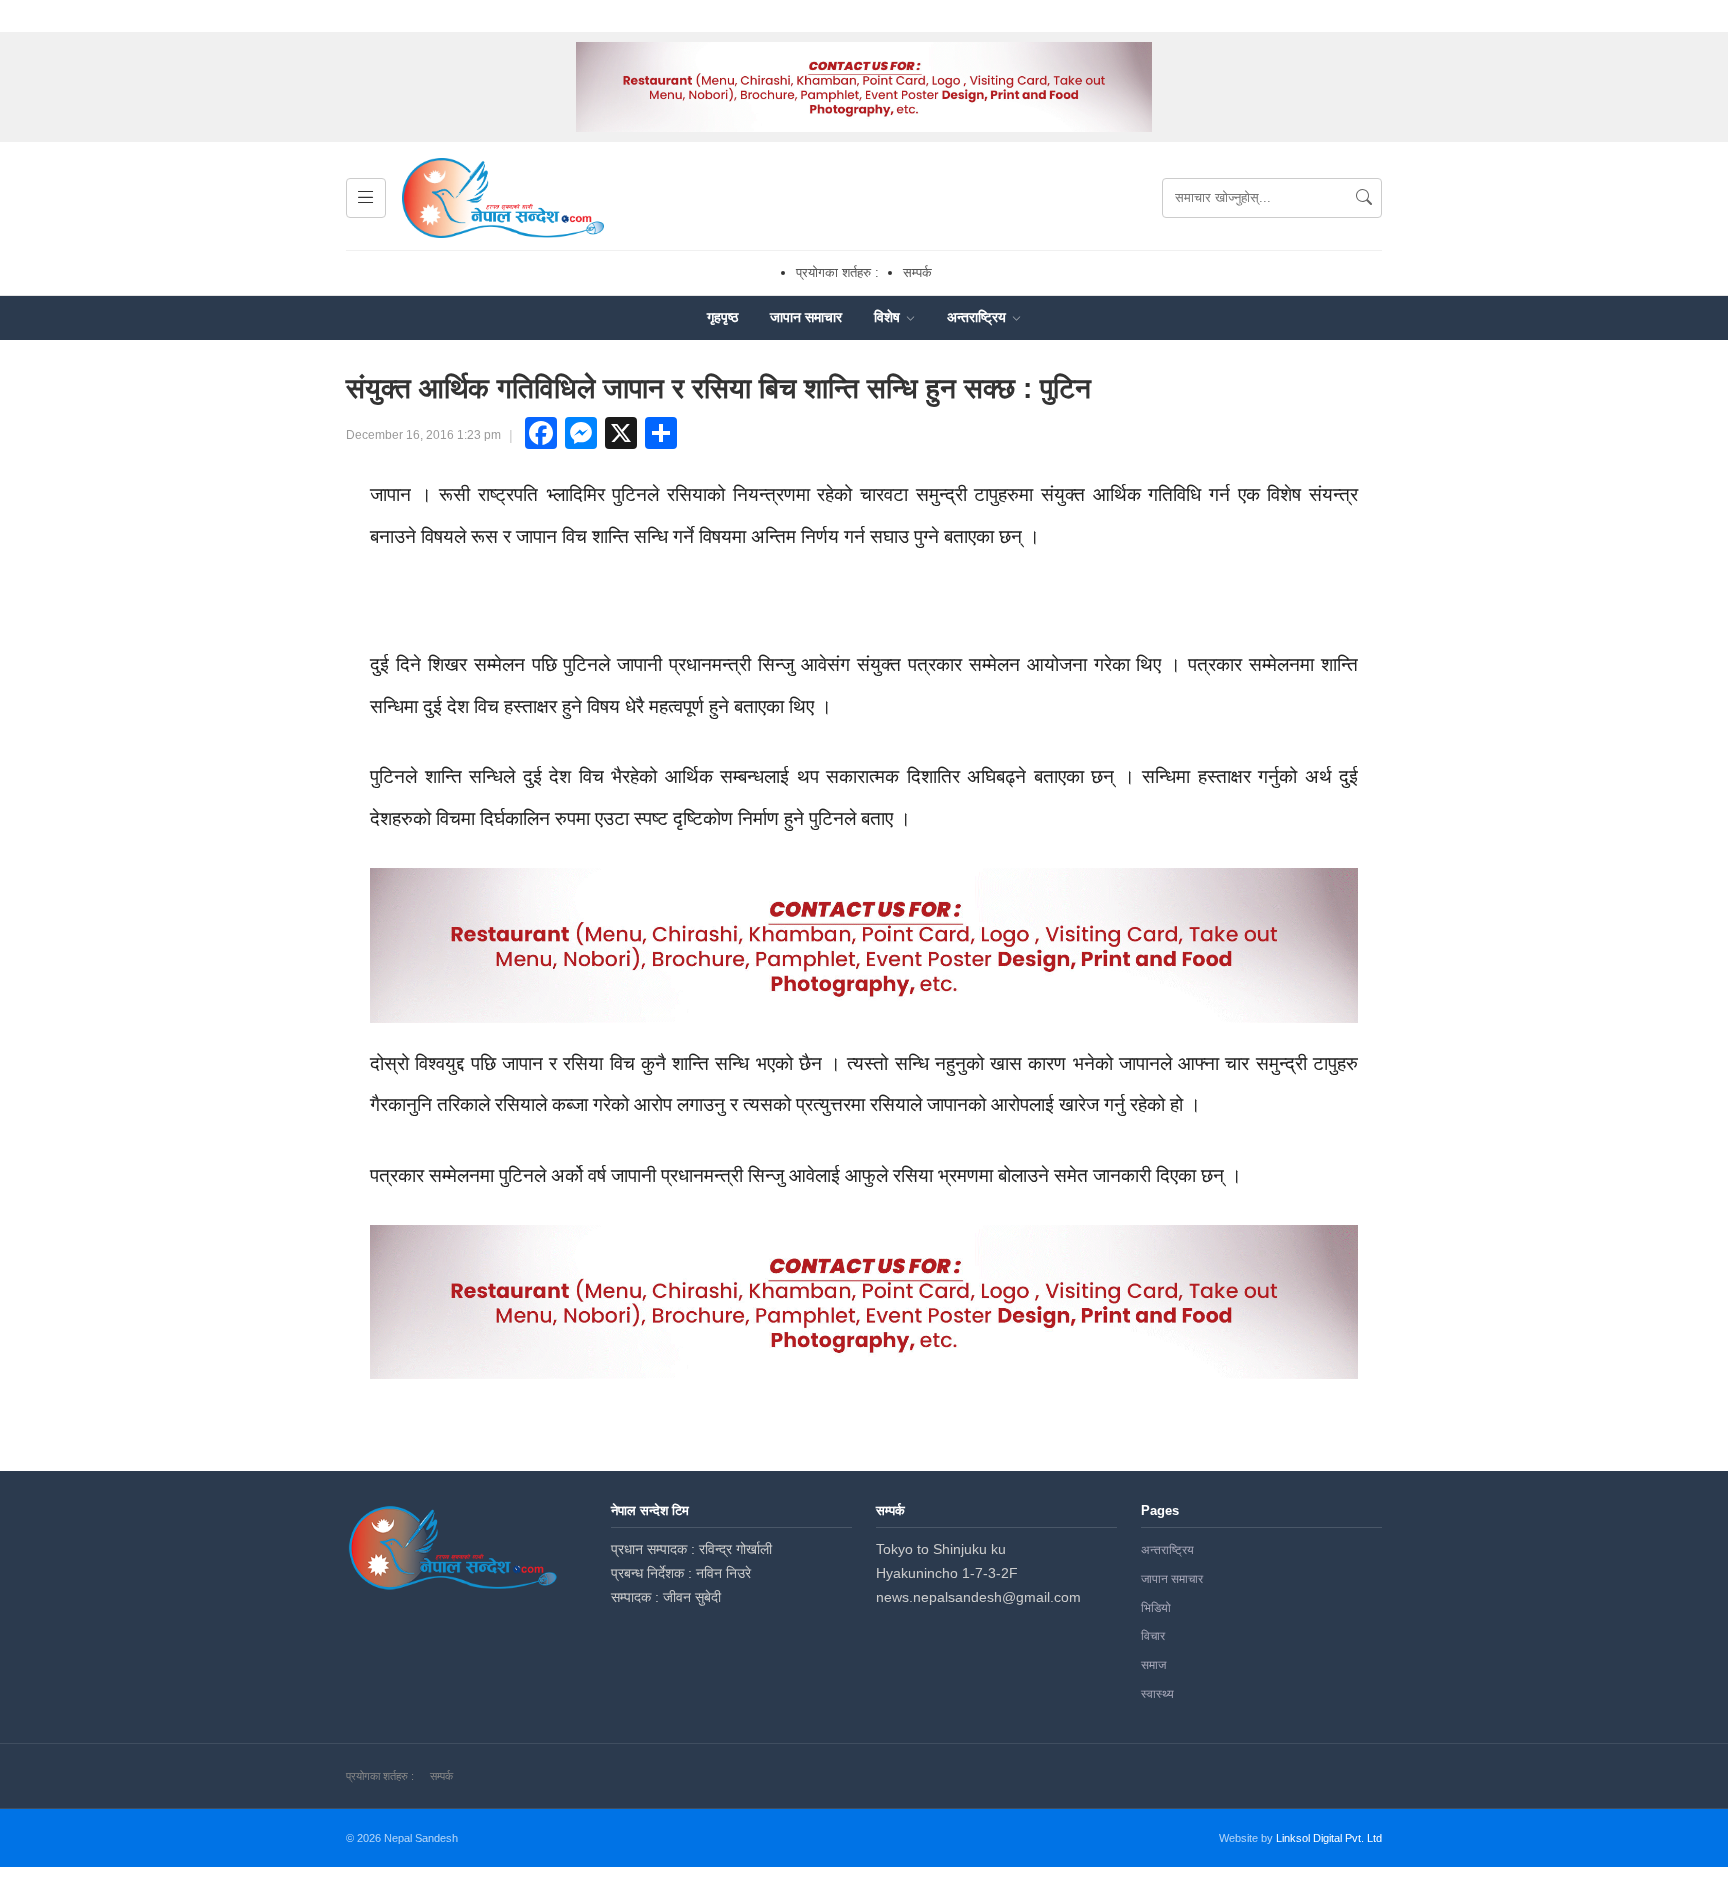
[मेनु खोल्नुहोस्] (366, 198)
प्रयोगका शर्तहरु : (837, 272)
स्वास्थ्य (1157, 1694)
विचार (1153, 1636)
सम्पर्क (917, 272)
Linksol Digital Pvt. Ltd (1329, 1838)
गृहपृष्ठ (722, 317)
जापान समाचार (806, 317)
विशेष (889, 317)
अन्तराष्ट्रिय (978, 317)
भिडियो (1156, 1608)
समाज (1153, 1665)
